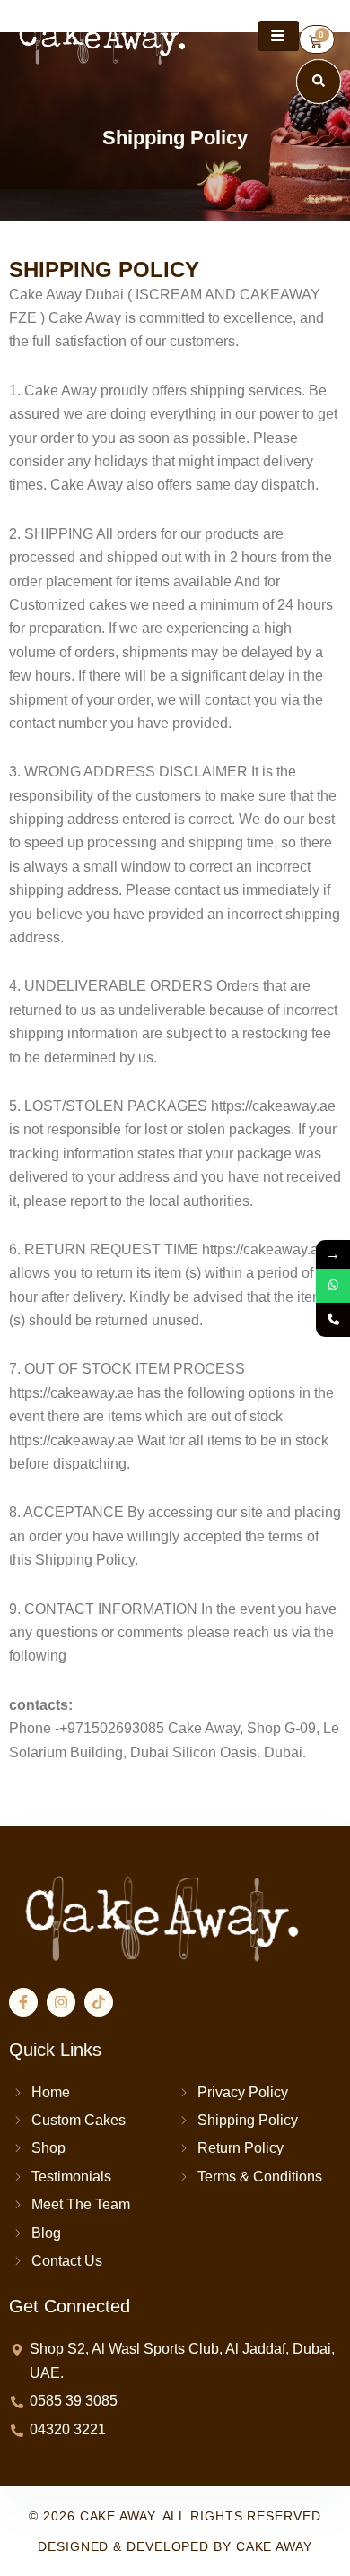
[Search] (319, 82)
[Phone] (333, 1320)
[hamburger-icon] (279, 36)
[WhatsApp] (333, 1286)
